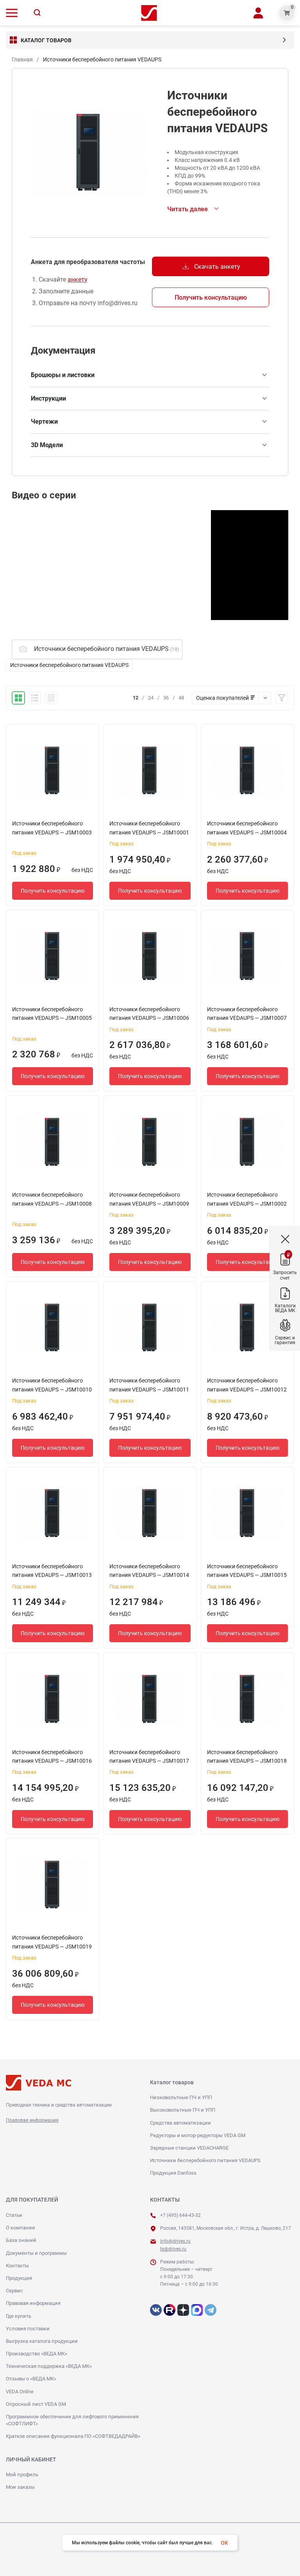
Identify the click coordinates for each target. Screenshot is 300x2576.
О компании (21, 2228)
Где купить (19, 2316)
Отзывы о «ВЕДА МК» (31, 2379)
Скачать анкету (211, 266)
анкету (78, 280)
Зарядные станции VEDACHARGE (189, 2148)
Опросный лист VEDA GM (36, 2404)
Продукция (19, 2278)
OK (224, 2543)
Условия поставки (28, 2329)
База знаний (21, 2240)
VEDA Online (20, 2392)
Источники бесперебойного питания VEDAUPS (205, 2160)
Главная (22, 59)
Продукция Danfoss (173, 2173)
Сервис (14, 2291)
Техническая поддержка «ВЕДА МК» (49, 2366)
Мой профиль (22, 2474)
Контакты (17, 2266)
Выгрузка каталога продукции (42, 2341)
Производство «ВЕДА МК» (37, 2354)
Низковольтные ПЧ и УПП (181, 2097)
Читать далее (187, 209)
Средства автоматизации (180, 2123)
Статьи (14, 2215)
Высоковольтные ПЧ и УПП (183, 2110)
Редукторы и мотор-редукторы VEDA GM (198, 2135)
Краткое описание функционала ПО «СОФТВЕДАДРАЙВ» (73, 2436)
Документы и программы (36, 2253)
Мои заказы (20, 2487)
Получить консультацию (211, 298)
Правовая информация (32, 2120)
